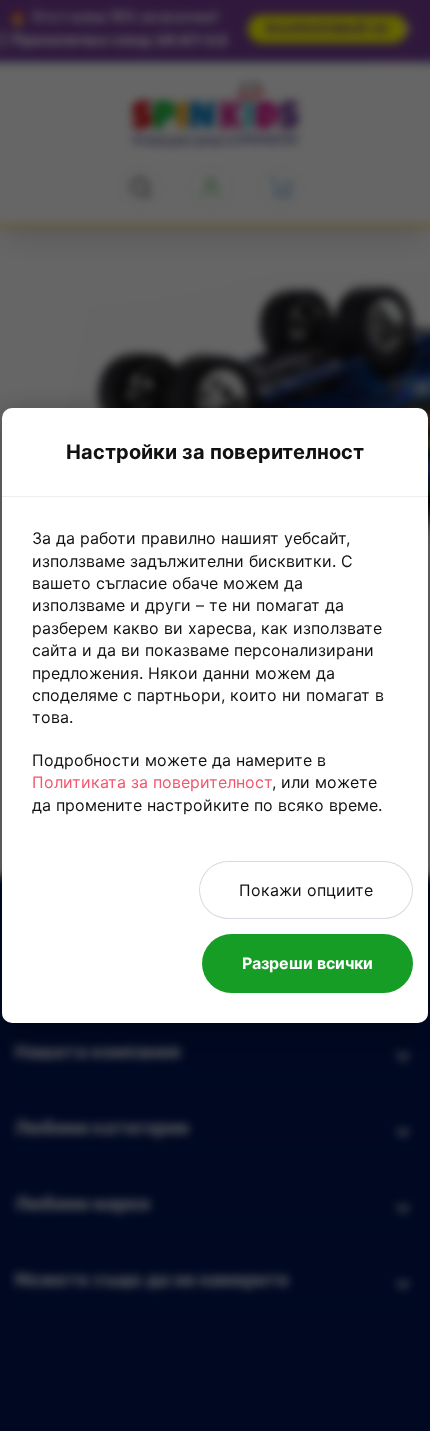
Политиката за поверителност (152, 782)
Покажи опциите (306, 890)
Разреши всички (307, 963)
